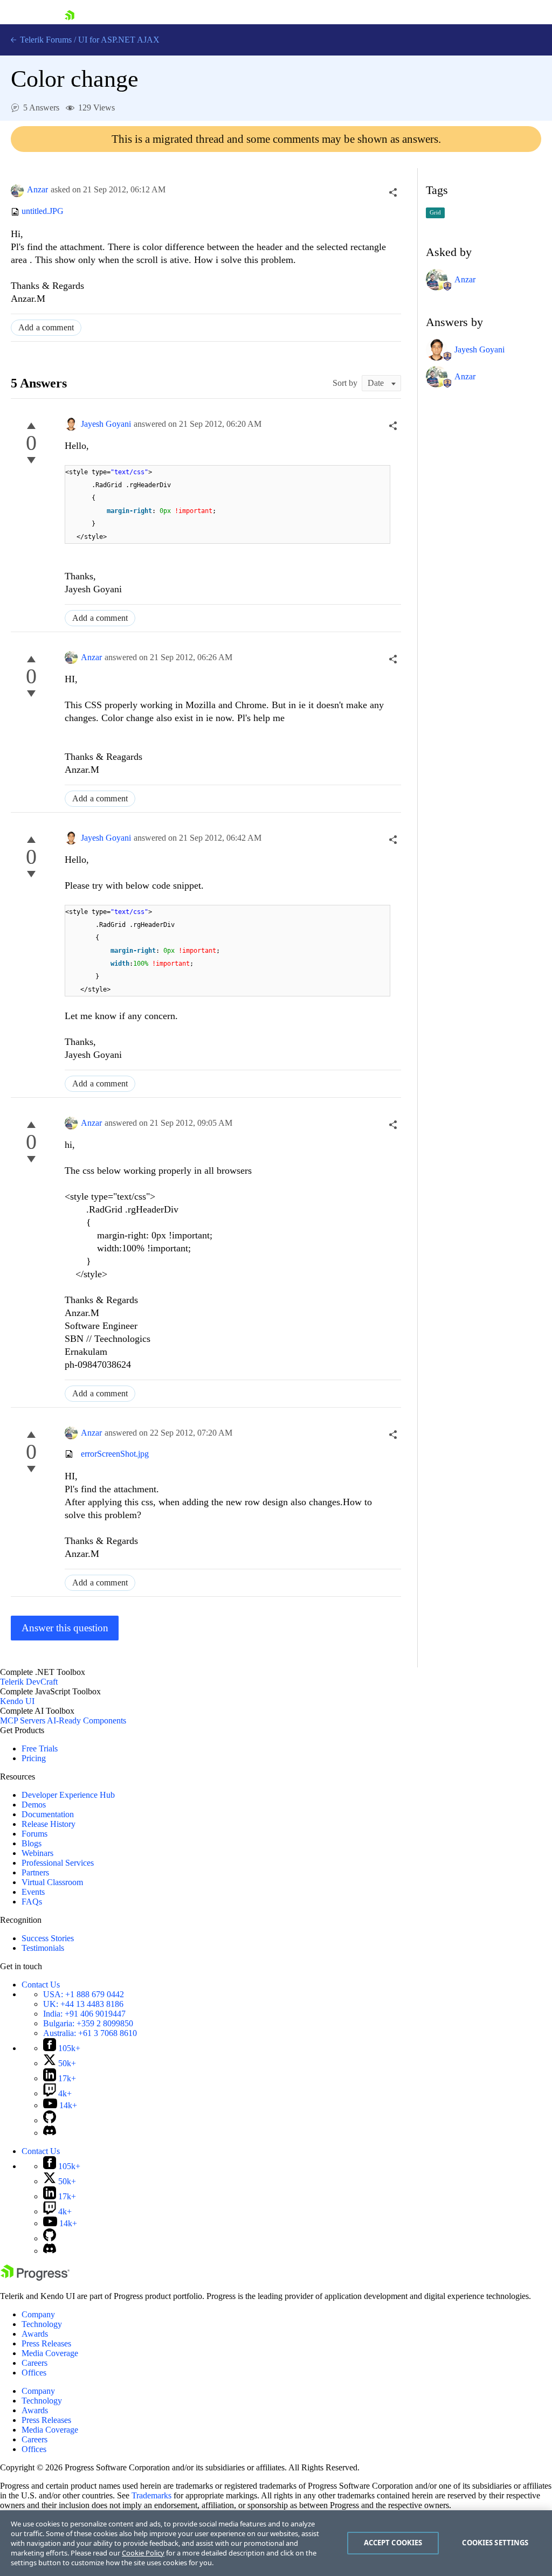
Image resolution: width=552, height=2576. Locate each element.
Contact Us (41, 1985)
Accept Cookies (393, 2543)
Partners (35, 1872)
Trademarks (151, 2495)
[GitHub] (50, 2120)
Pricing (34, 1758)
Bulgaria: (88, 2023)
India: (84, 2014)
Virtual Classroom (52, 1882)
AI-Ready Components (87, 1720)
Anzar (37, 189)
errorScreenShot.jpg (115, 1454)
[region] (276, 2543)
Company (38, 2314)
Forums (34, 1834)
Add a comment (46, 327)
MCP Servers (23, 1720)
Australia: (90, 2033)
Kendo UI (17, 1701)
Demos (34, 1805)
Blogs (32, 1843)
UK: (83, 2004)
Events (33, 1892)
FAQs (32, 1902)
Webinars (37, 1853)
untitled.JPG (43, 212)
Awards (35, 2334)
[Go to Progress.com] (35, 2278)
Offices (34, 2373)
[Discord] (50, 2133)
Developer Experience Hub (68, 1795)
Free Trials (40, 1749)
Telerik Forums (45, 40)
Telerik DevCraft (29, 1682)
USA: (84, 1994)
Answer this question (65, 1628)
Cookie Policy (143, 2553)
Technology (42, 2324)
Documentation (48, 1814)
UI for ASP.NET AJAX (119, 40)
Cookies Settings (495, 2543)
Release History (49, 1824)
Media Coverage (50, 2353)
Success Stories (48, 1938)
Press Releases (46, 2343)
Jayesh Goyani (106, 424)
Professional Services (58, 1863)
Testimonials (43, 1948)
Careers (34, 2363)
